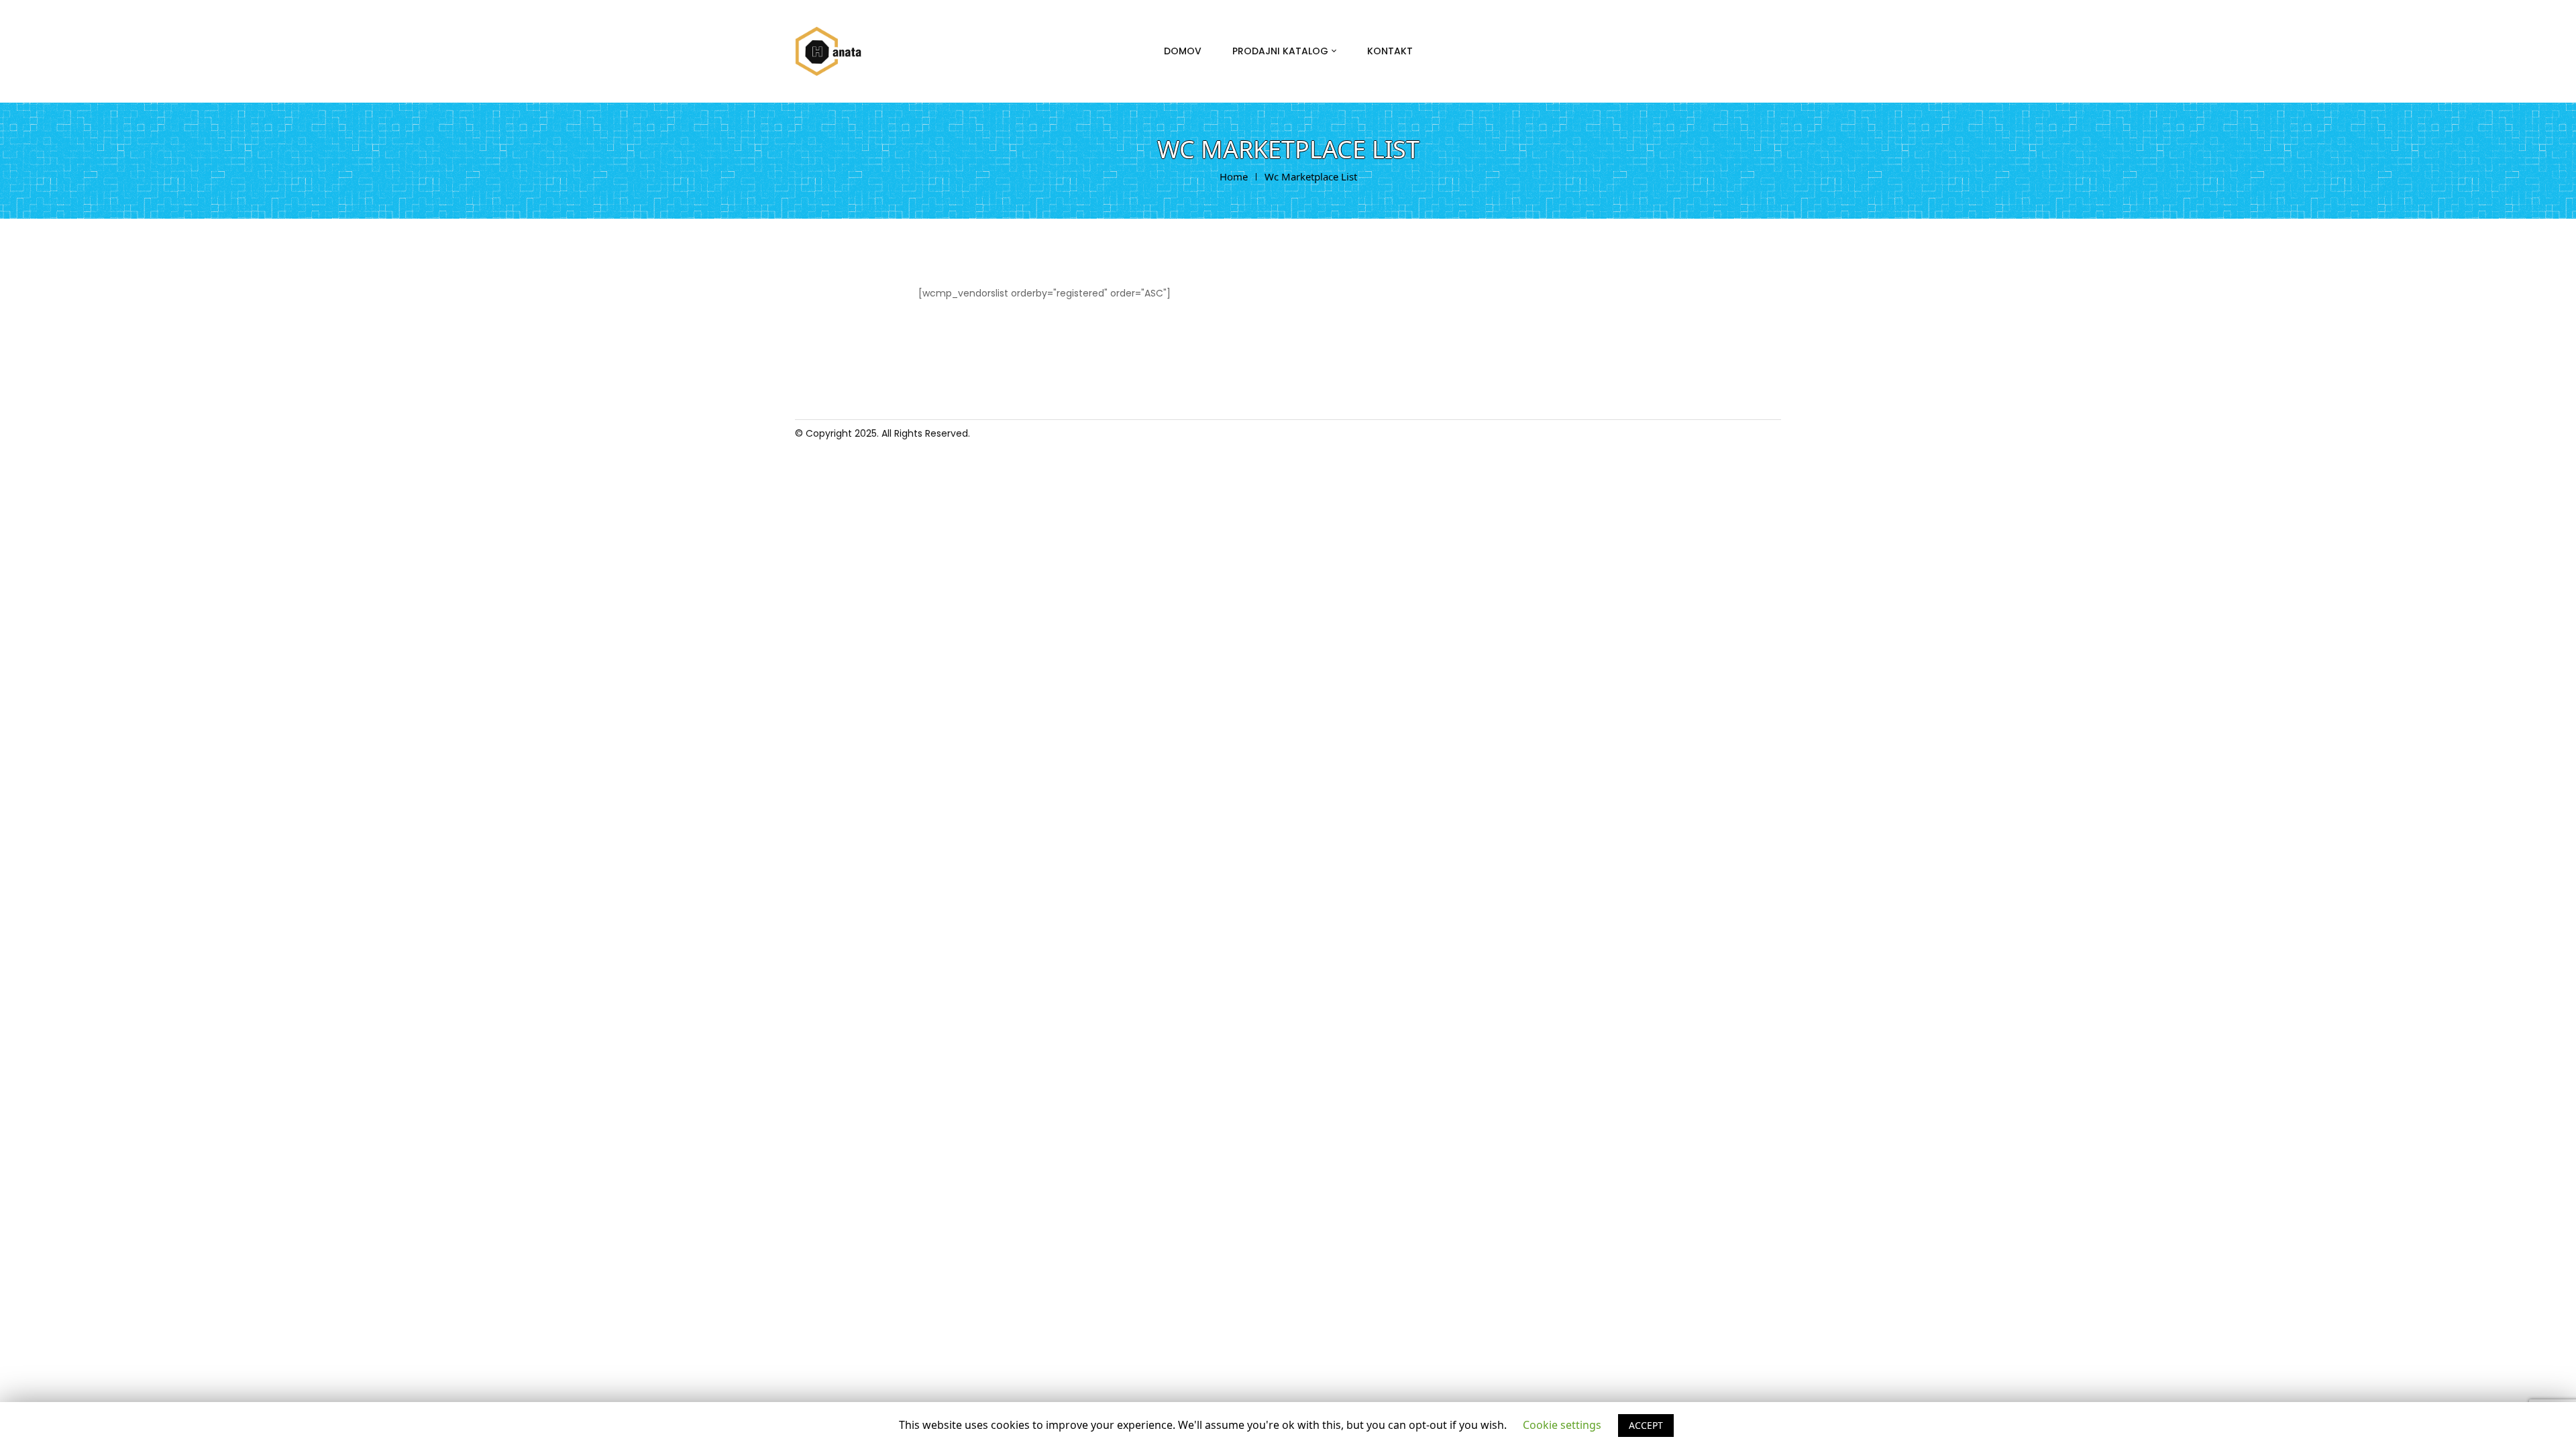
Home (1234, 176)
